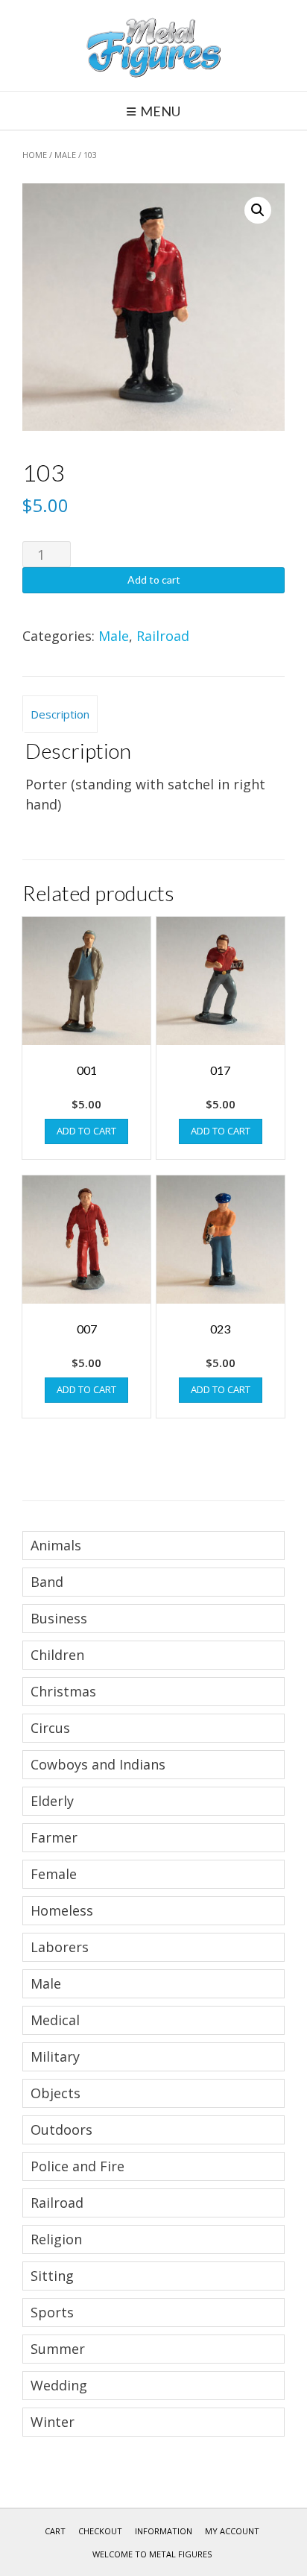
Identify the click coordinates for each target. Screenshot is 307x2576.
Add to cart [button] (86, 1131)
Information (164, 2531)
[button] (258, 210)
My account (232, 2531)
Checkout (100, 2531)
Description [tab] (60, 714)
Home (35, 155)
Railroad (163, 636)
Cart (55, 2531)
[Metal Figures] (153, 45)
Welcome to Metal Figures (152, 2554)
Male (65, 155)
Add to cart (154, 580)
